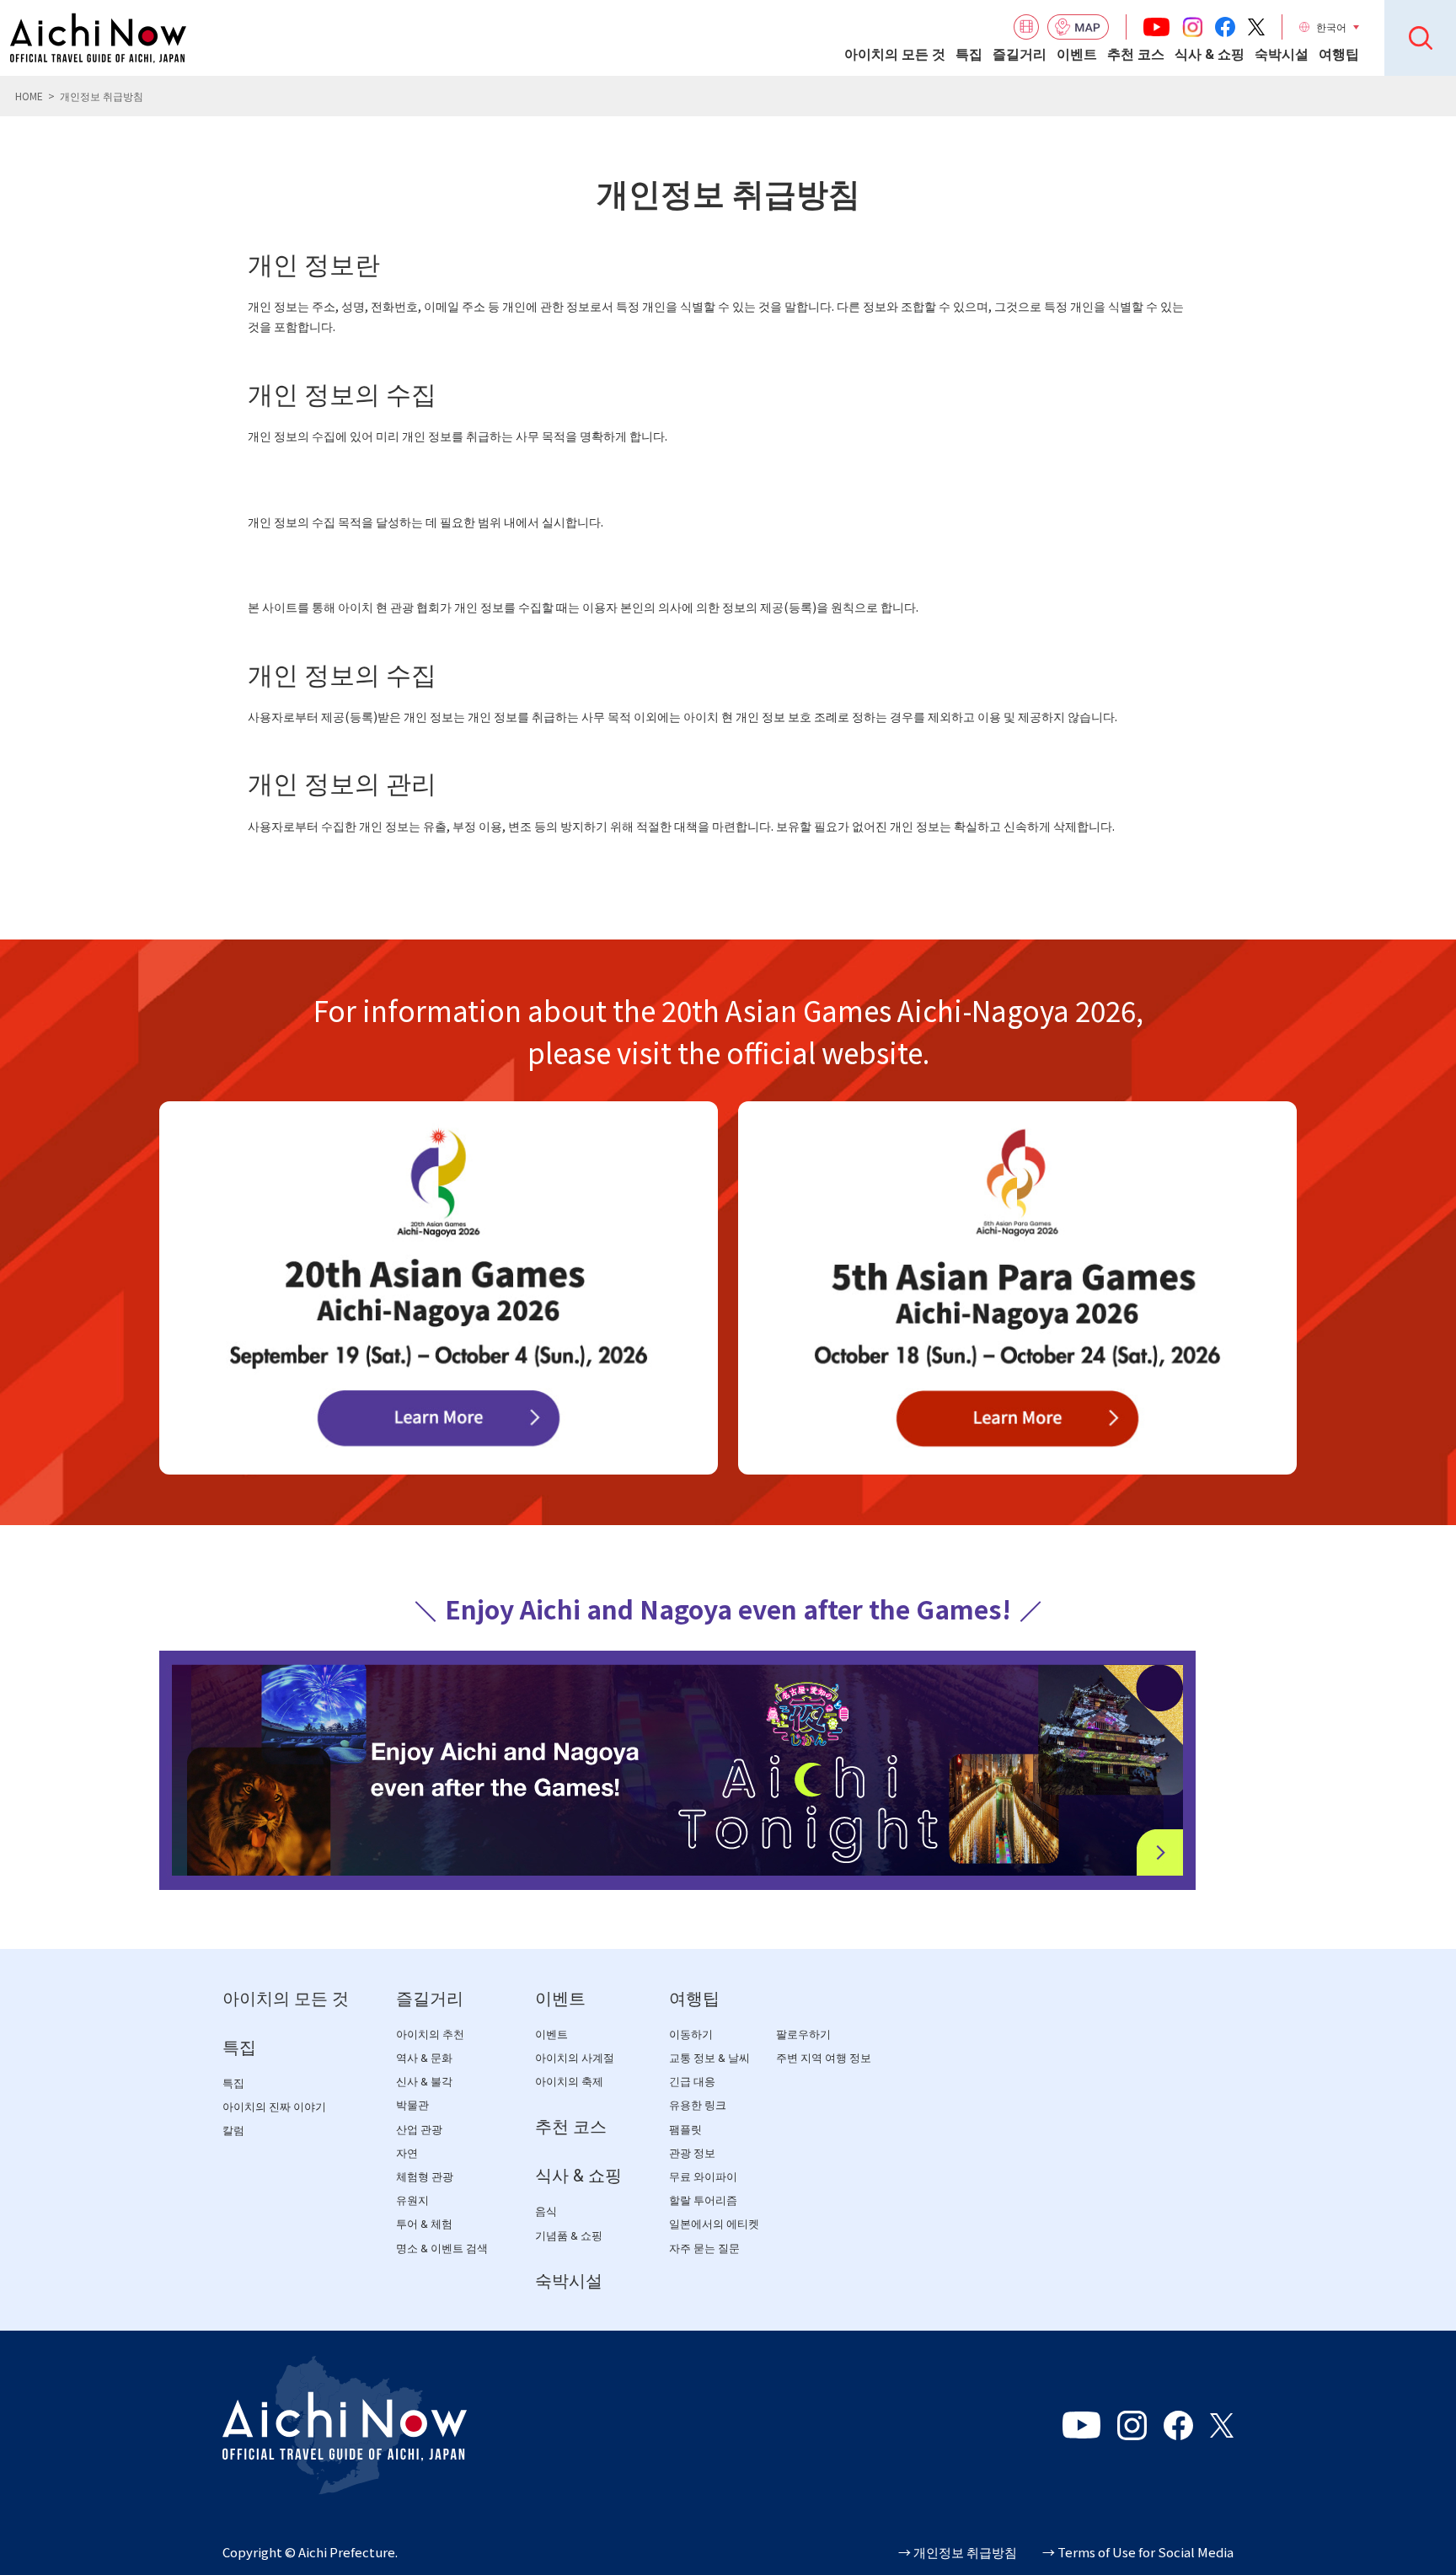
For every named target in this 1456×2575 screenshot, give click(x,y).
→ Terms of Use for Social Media (1138, 2552)
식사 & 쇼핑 (1210, 54)
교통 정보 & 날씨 (709, 2058)
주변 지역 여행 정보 (824, 2058)
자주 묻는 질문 (704, 2248)
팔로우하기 (803, 2034)
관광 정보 (692, 2153)
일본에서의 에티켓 (714, 2224)
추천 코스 (1136, 54)
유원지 (412, 2200)
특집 (969, 54)
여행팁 (1339, 54)
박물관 (412, 2105)
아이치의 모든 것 (895, 54)
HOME (29, 96)
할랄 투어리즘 (703, 2200)
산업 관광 (419, 2130)
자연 (407, 2153)
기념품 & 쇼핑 (569, 2236)
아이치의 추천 (430, 2034)
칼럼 (233, 2131)
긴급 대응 (692, 2082)
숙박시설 (1282, 54)
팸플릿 (685, 2130)
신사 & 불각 (424, 2082)
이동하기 (691, 2034)
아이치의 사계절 (575, 2058)
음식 (546, 2211)
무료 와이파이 (703, 2177)
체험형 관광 (425, 2177)
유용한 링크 (698, 2105)
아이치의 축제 (569, 2082)
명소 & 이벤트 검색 (442, 2248)
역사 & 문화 (424, 2058)
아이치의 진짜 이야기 (274, 2107)
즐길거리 (1020, 54)
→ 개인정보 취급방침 (958, 2552)
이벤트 (1077, 54)
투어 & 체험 (424, 2224)
